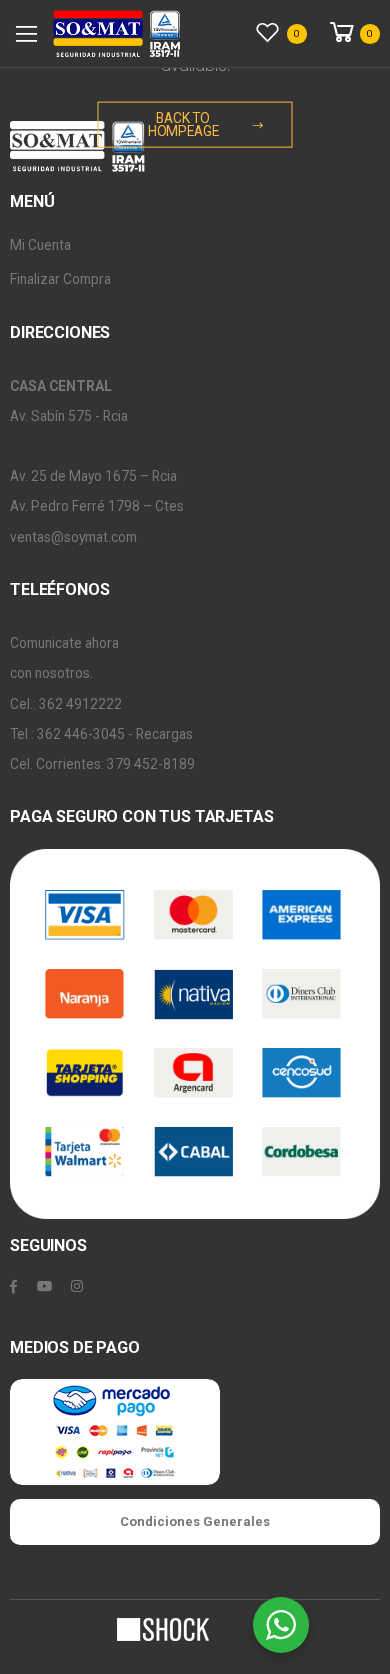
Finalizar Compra (60, 279)
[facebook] (13, 1287)
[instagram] (77, 1287)
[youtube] (44, 1287)
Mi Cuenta (40, 245)
